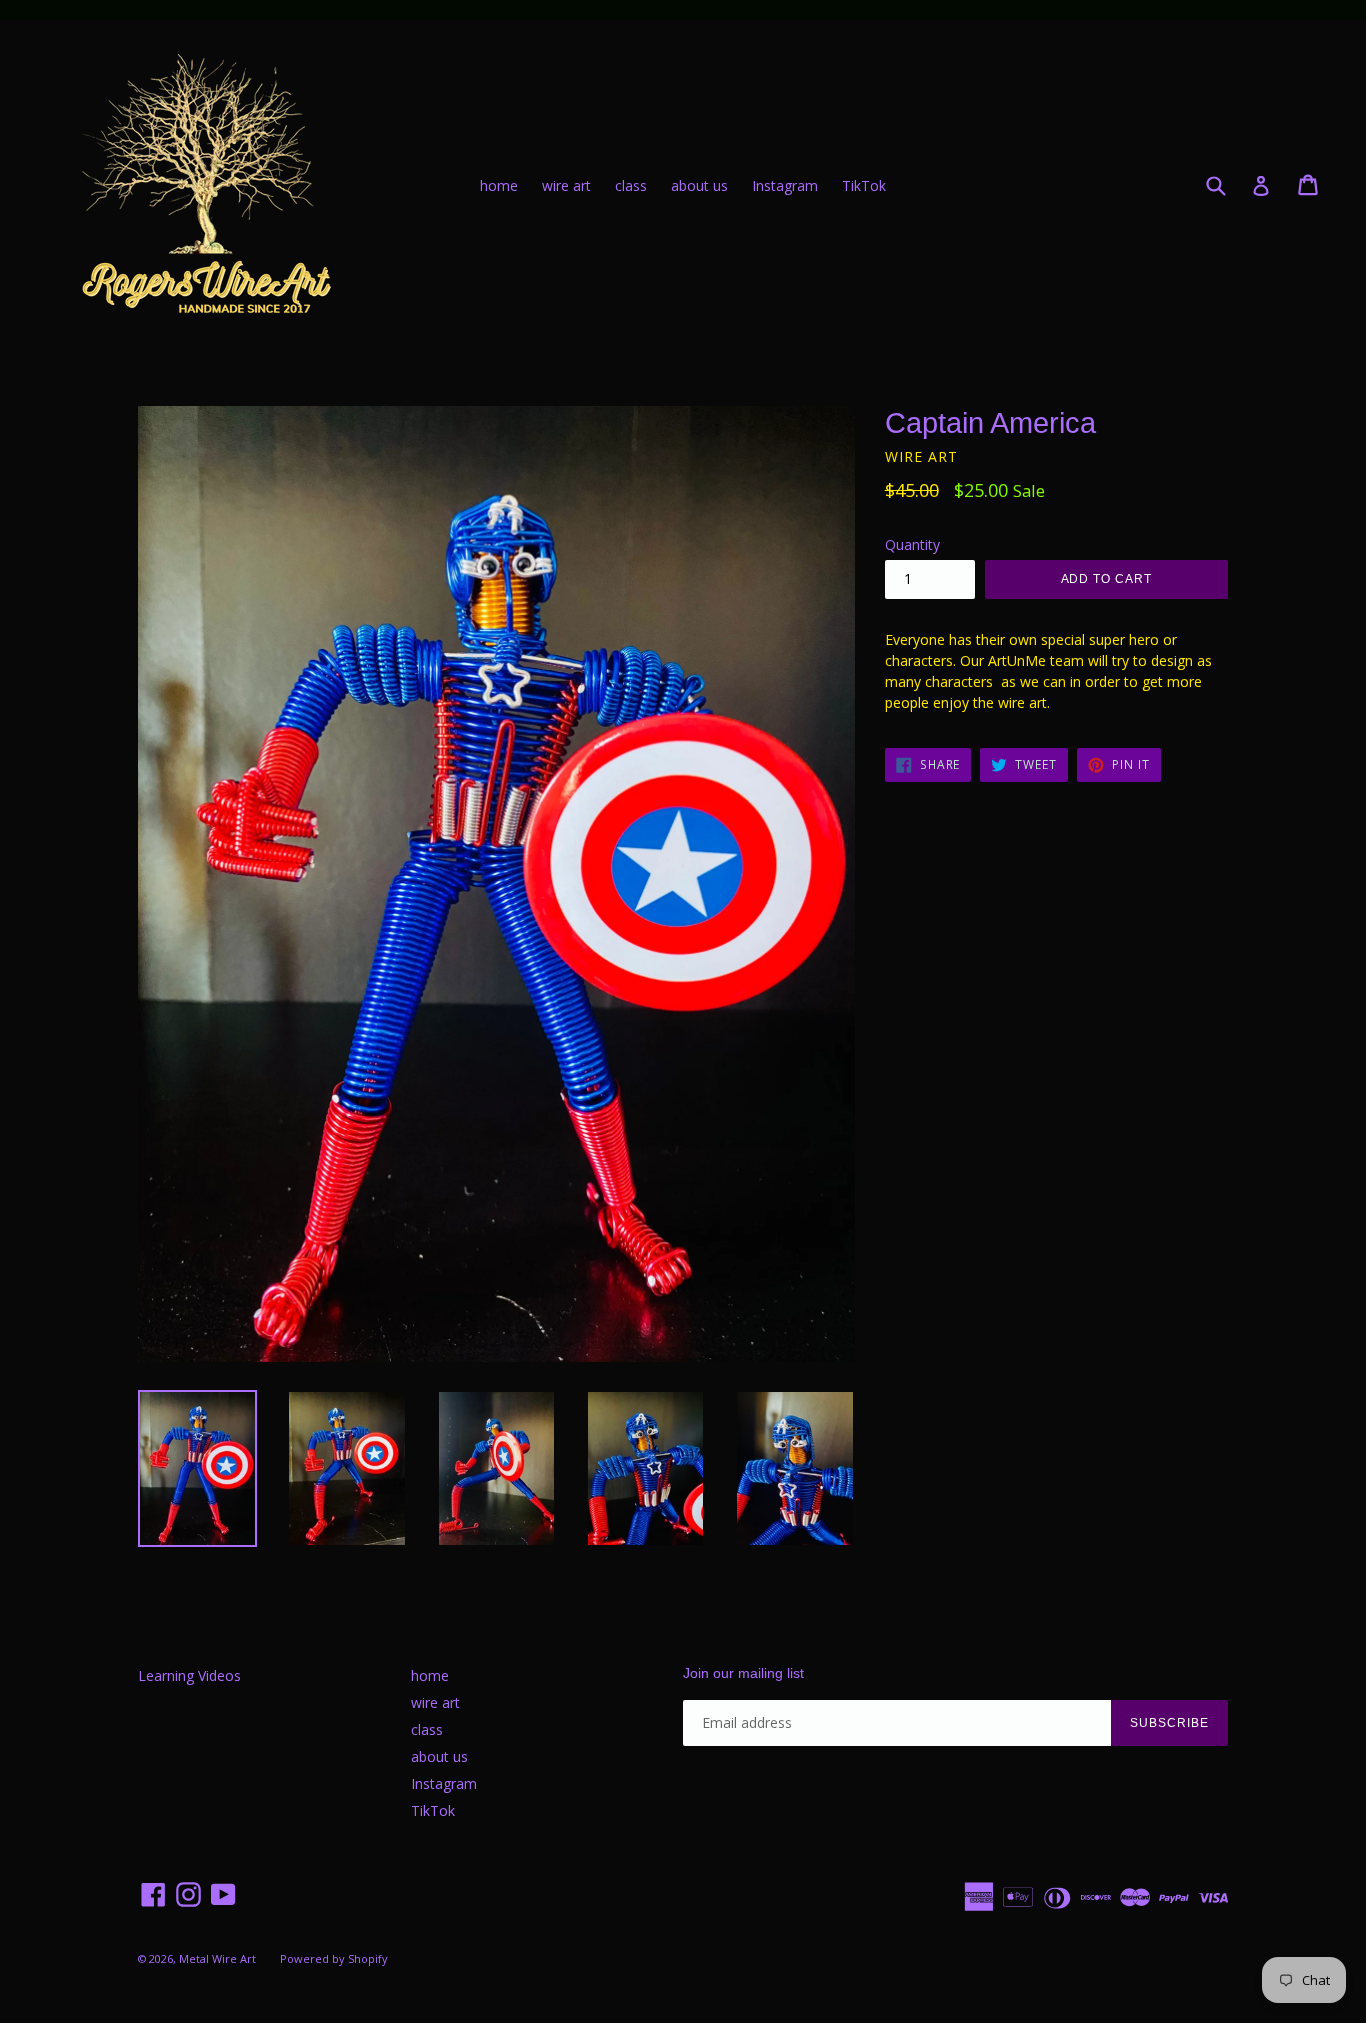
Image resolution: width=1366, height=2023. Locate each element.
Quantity (912, 544)
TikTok (864, 185)
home (499, 185)
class (631, 185)
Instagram (785, 185)
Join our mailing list (743, 1673)
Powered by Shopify (334, 1958)
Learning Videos (189, 1675)
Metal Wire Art (217, 1958)
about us (699, 185)
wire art (566, 185)
